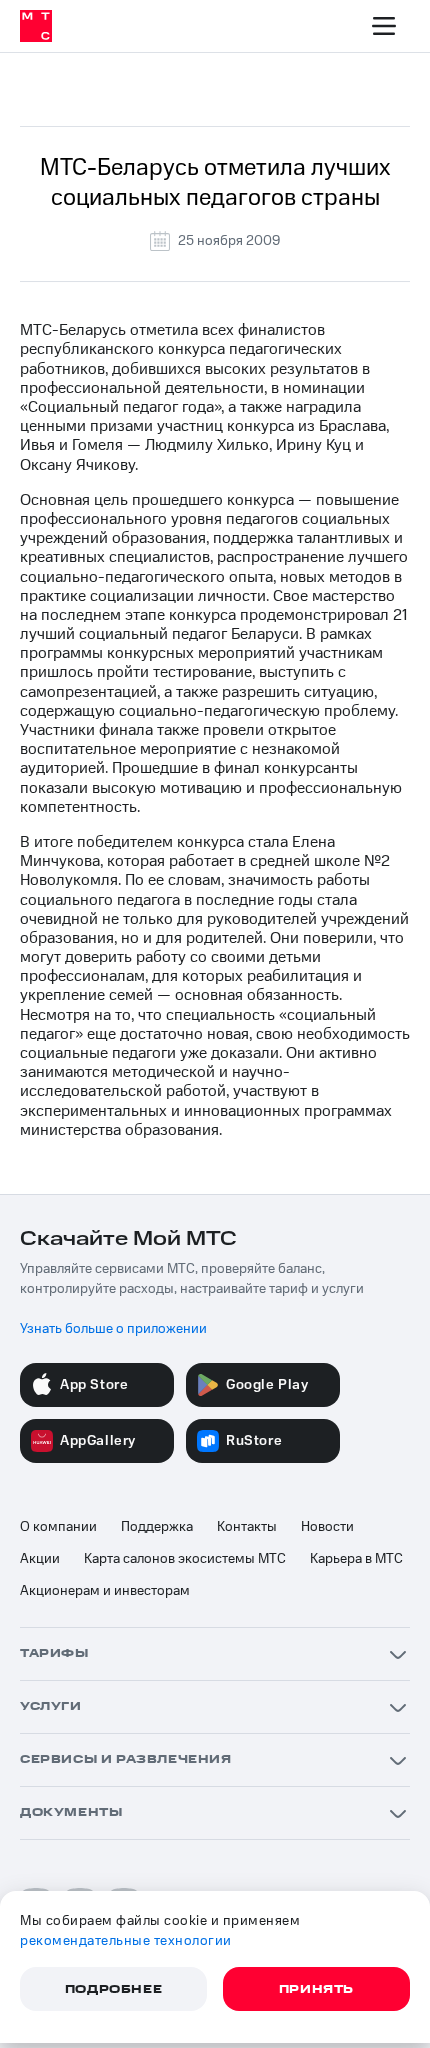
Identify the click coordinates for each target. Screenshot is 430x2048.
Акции (40, 1559)
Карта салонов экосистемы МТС (185, 1559)
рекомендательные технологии (126, 1941)
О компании (58, 1527)
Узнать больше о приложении (113, 1329)
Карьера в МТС (356, 1559)
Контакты (247, 1527)
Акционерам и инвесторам (105, 1591)
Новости (327, 1527)
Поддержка (157, 1527)
